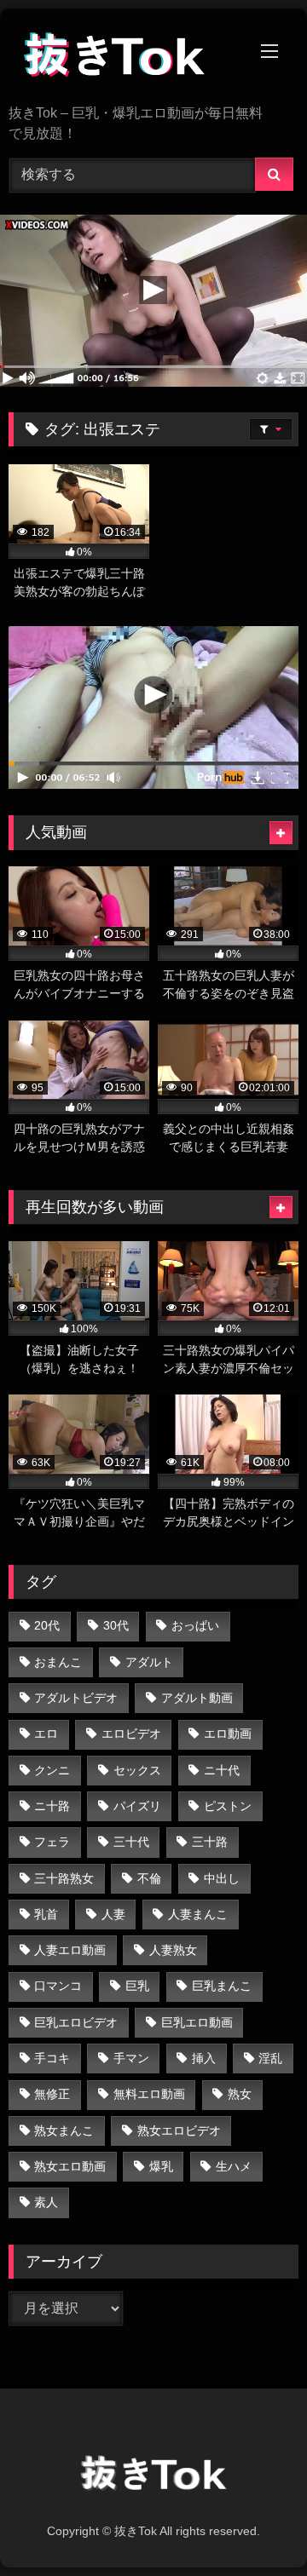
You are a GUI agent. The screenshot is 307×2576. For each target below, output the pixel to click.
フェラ (52, 1842)
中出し (222, 1878)
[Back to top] (254, 2525)
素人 (46, 2202)
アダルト (149, 1662)
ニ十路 (52, 1806)
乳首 (46, 1914)
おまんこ (58, 1662)
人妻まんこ (198, 1914)
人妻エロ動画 (70, 1950)
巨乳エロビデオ (76, 2022)
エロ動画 (228, 1734)
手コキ (52, 2058)
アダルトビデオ (76, 1698)
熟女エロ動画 (70, 2166)
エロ (46, 1734)
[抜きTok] (126, 58)
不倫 (149, 1878)
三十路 (210, 1842)
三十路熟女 (64, 1878)
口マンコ (58, 1986)
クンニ (52, 1770)
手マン (131, 2058)
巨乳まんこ (222, 1986)
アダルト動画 (197, 1698)
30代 (116, 1625)
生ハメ (234, 2166)
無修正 (52, 2094)
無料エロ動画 (149, 2094)
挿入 (204, 2058)
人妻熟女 (173, 1950)
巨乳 (137, 1986)
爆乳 (161, 2166)
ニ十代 (222, 1770)
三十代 (131, 1842)
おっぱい (195, 1625)
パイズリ (137, 1806)
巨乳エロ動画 (197, 2022)
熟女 (240, 2094)
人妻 (113, 1914)
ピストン (228, 1806)
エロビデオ (131, 1734)
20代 (47, 1625)
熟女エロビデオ (179, 2130)
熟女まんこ (64, 2130)
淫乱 (270, 2058)
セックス (137, 1770)
